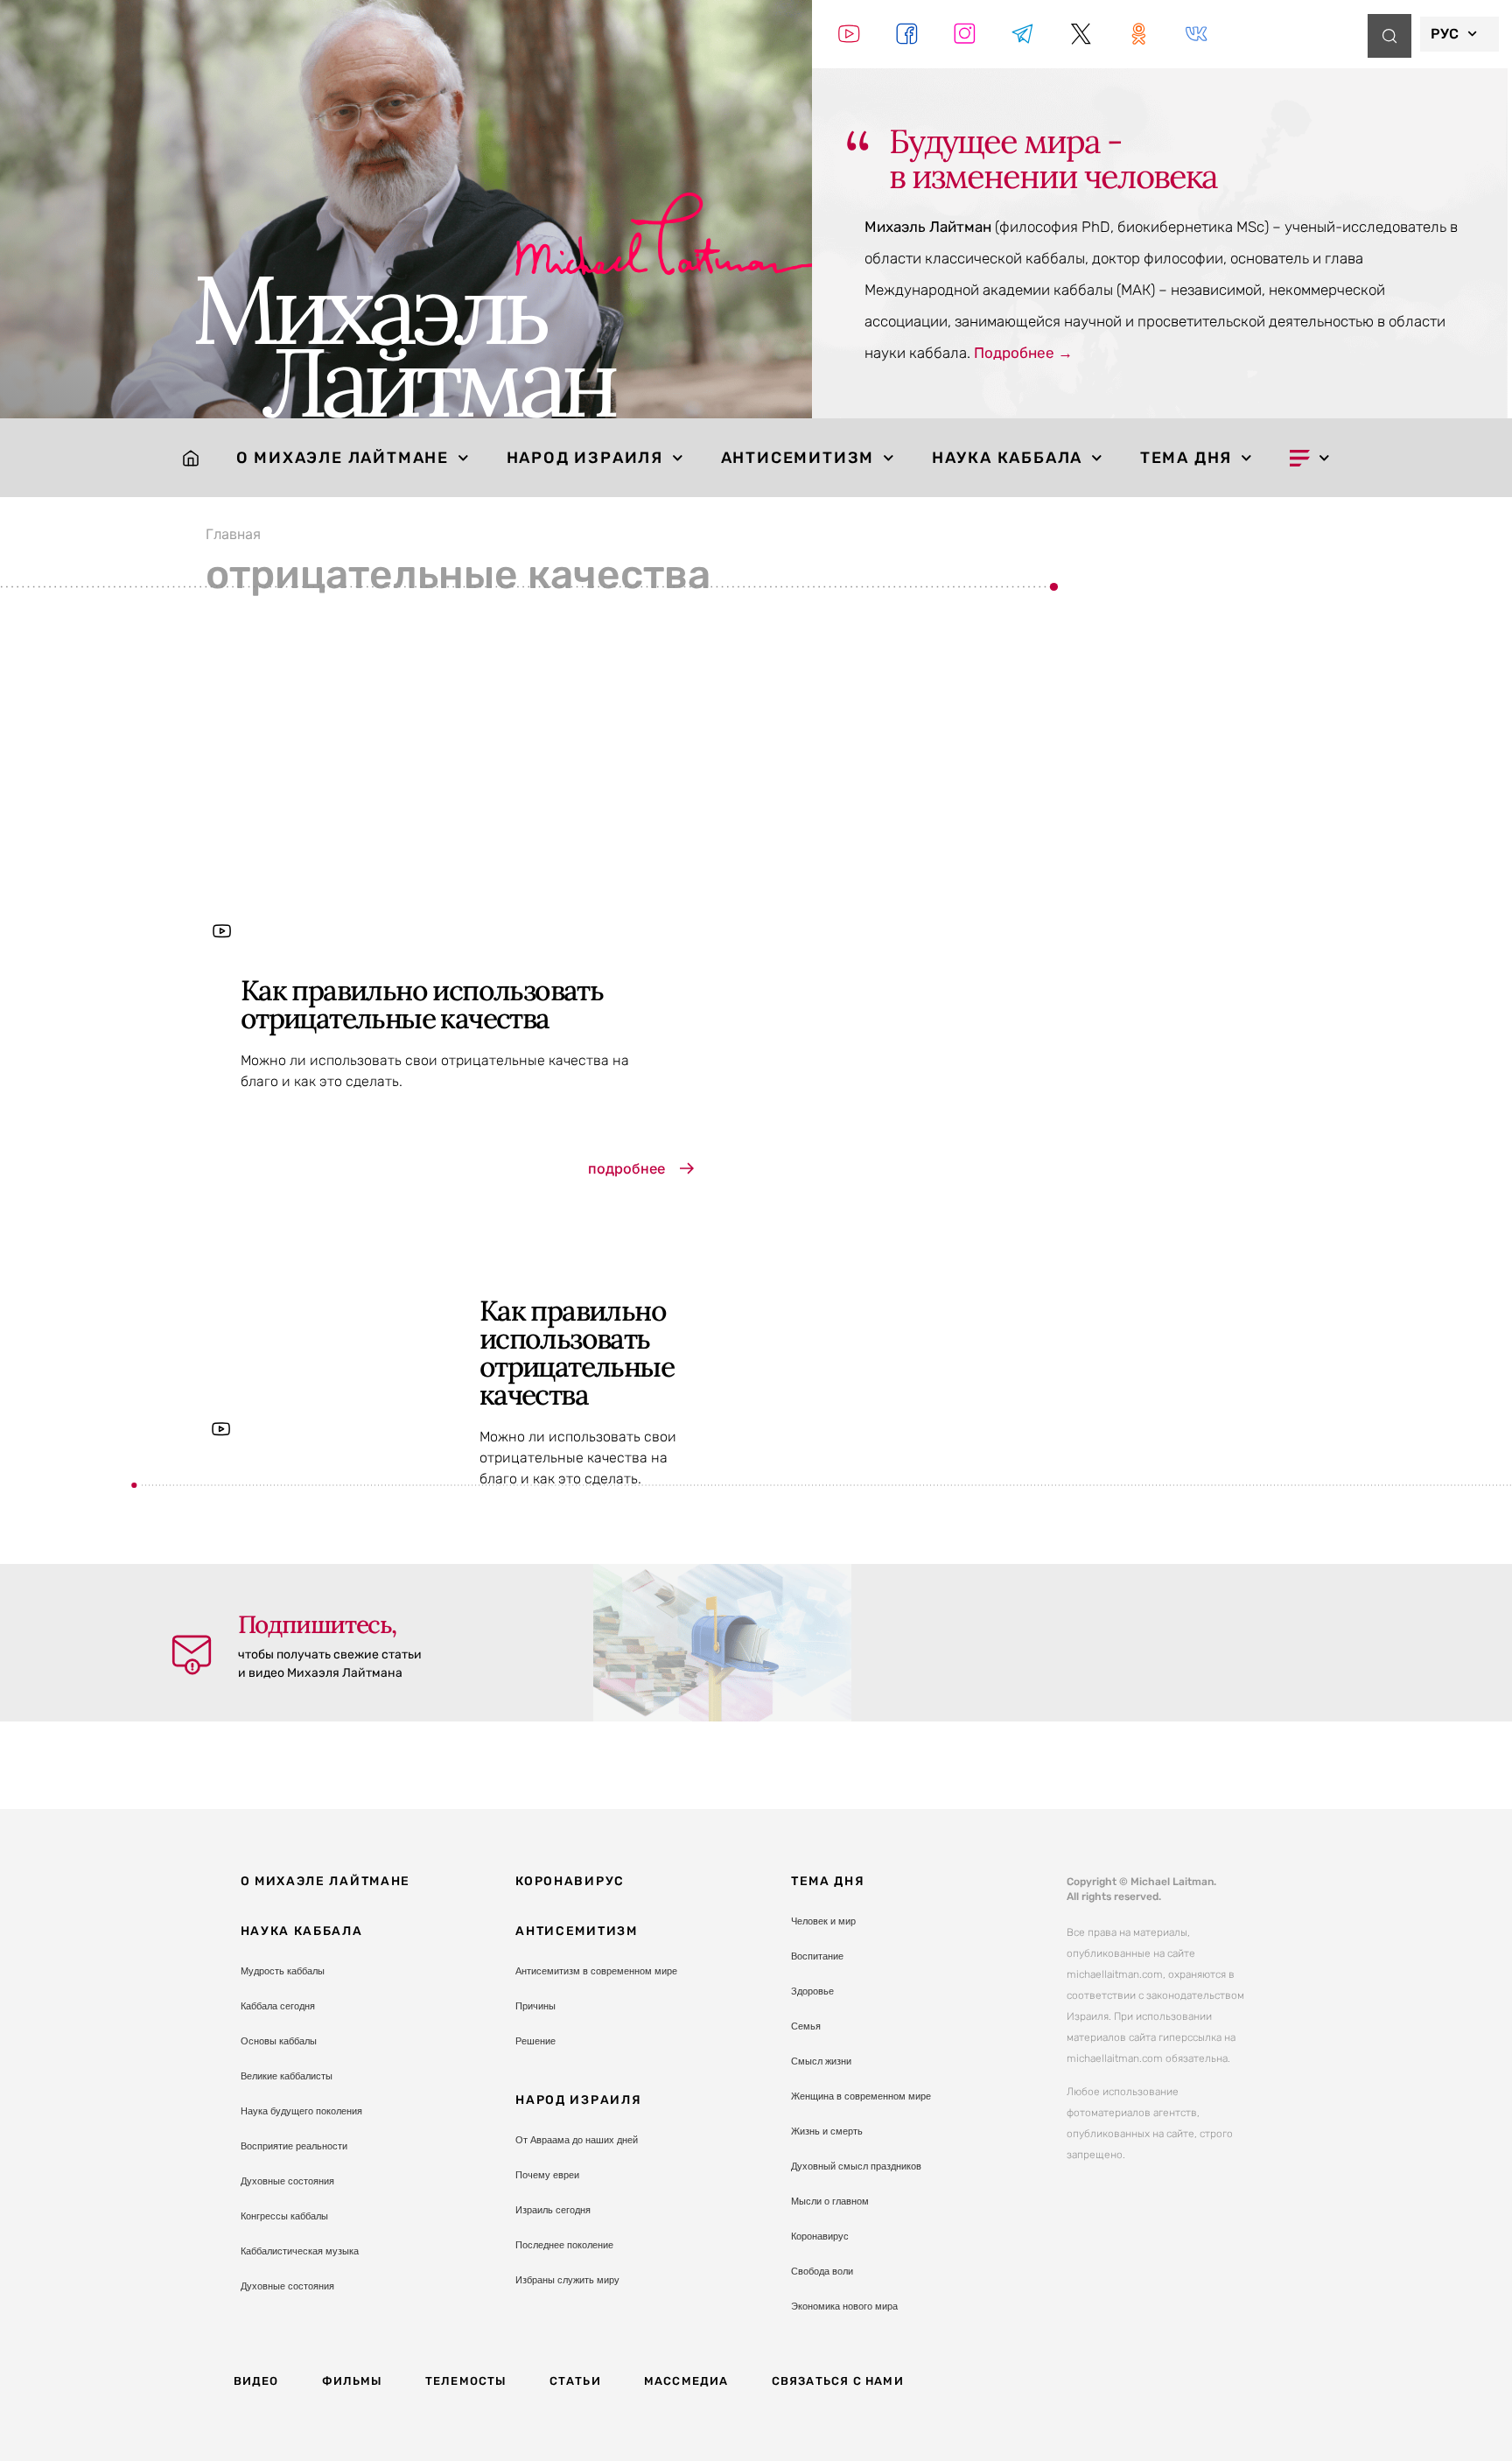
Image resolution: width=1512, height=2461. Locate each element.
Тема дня (1186, 458)
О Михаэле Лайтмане (343, 458)
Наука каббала (1007, 458)
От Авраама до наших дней (577, 2140)
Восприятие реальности (294, 2146)
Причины (535, 2006)
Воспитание (817, 1956)
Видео (256, 2381)
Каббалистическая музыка (300, 2251)
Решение (535, 2041)
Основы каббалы (279, 2041)
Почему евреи (547, 2175)
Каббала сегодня (278, 2006)
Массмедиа (686, 2381)
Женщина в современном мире (861, 2096)
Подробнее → (1023, 353)
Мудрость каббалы (283, 1971)
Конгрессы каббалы (284, 2216)
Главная (233, 534)
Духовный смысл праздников (856, 2166)
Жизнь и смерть (827, 2131)
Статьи (575, 2381)
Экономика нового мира (844, 2306)
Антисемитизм (798, 458)
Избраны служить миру (567, 2280)
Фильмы (352, 2381)
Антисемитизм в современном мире (596, 1971)
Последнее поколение (564, 2245)
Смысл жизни (821, 2061)
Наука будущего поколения (301, 2111)
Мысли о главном (830, 2201)
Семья (806, 2026)
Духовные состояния (287, 2181)
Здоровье (812, 1991)
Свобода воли (822, 2271)
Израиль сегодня (553, 2210)
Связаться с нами (838, 2381)
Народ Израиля (585, 458)
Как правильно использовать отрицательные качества (422, 1004)
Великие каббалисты (287, 2076)
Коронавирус (570, 1881)
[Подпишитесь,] (192, 1655)
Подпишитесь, (317, 1624)
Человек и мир (823, 1921)
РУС (1445, 34)
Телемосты (466, 2381)
